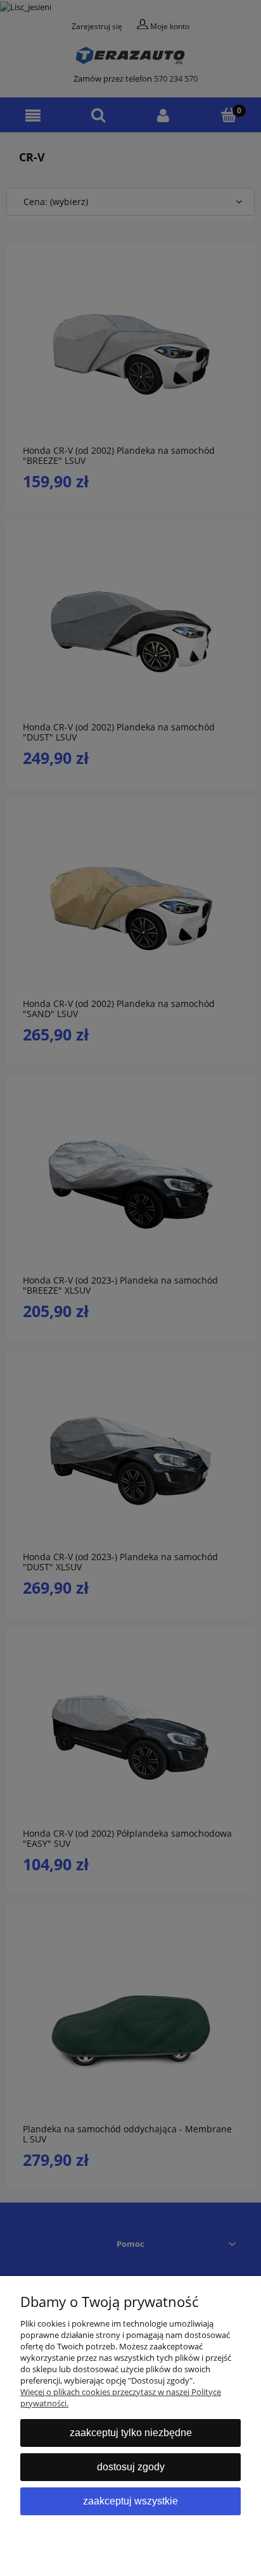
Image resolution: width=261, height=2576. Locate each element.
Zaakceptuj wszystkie (130, 2501)
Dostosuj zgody (131, 2467)
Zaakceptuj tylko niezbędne (131, 2433)
